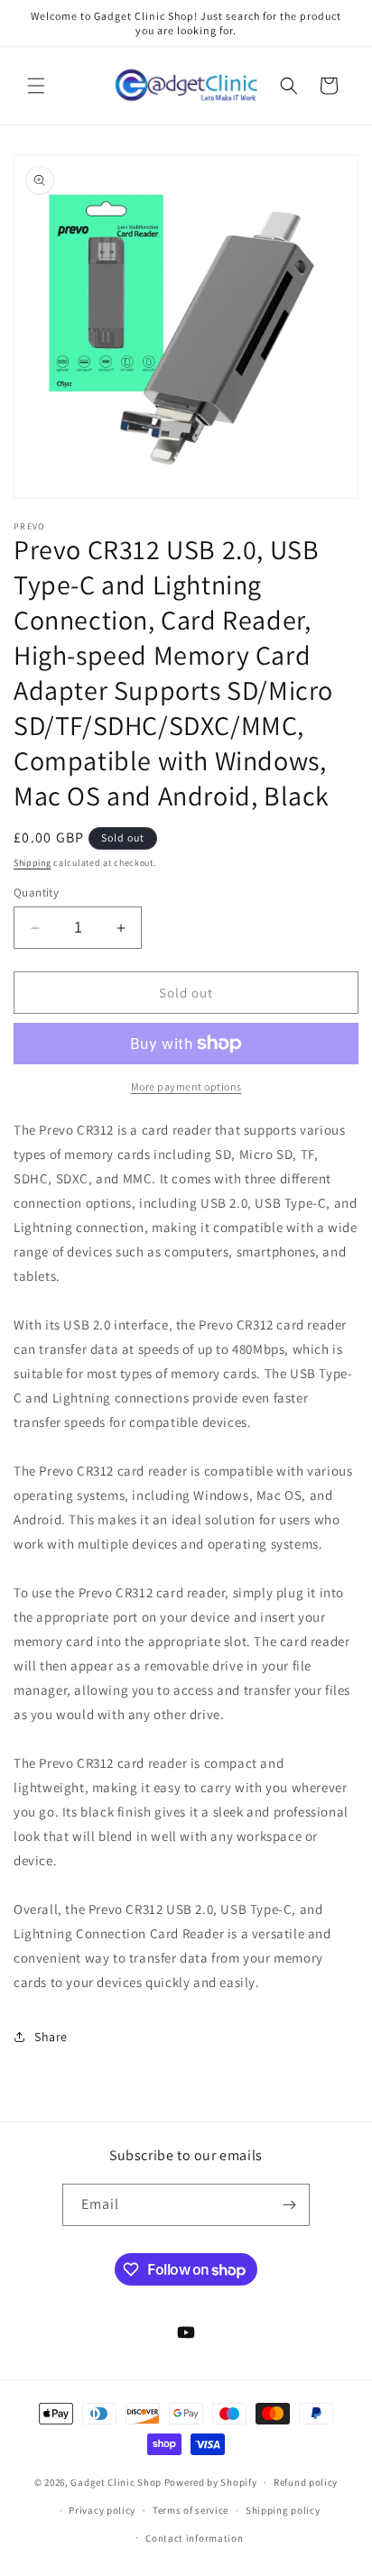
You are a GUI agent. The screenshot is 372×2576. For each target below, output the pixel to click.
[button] (36, 86)
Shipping (33, 863)
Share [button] (51, 2037)
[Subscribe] (289, 2205)
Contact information (194, 2538)
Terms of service (191, 2510)
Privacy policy (102, 2510)
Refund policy (306, 2482)
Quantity (36, 892)
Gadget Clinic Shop (117, 2482)
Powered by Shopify (211, 2482)
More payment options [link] (186, 1086)
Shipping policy (283, 2510)
